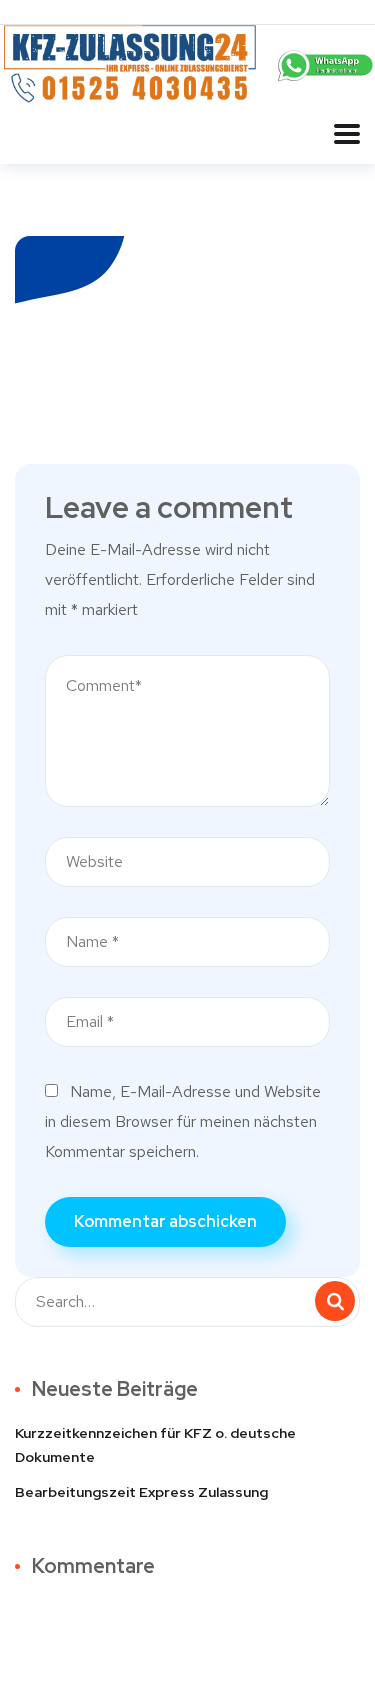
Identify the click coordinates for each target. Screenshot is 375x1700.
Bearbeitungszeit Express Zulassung (141, 1492)
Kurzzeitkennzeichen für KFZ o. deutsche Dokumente (155, 1445)
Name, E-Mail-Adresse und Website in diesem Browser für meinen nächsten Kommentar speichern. (183, 1121)
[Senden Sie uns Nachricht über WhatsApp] (326, 63)
